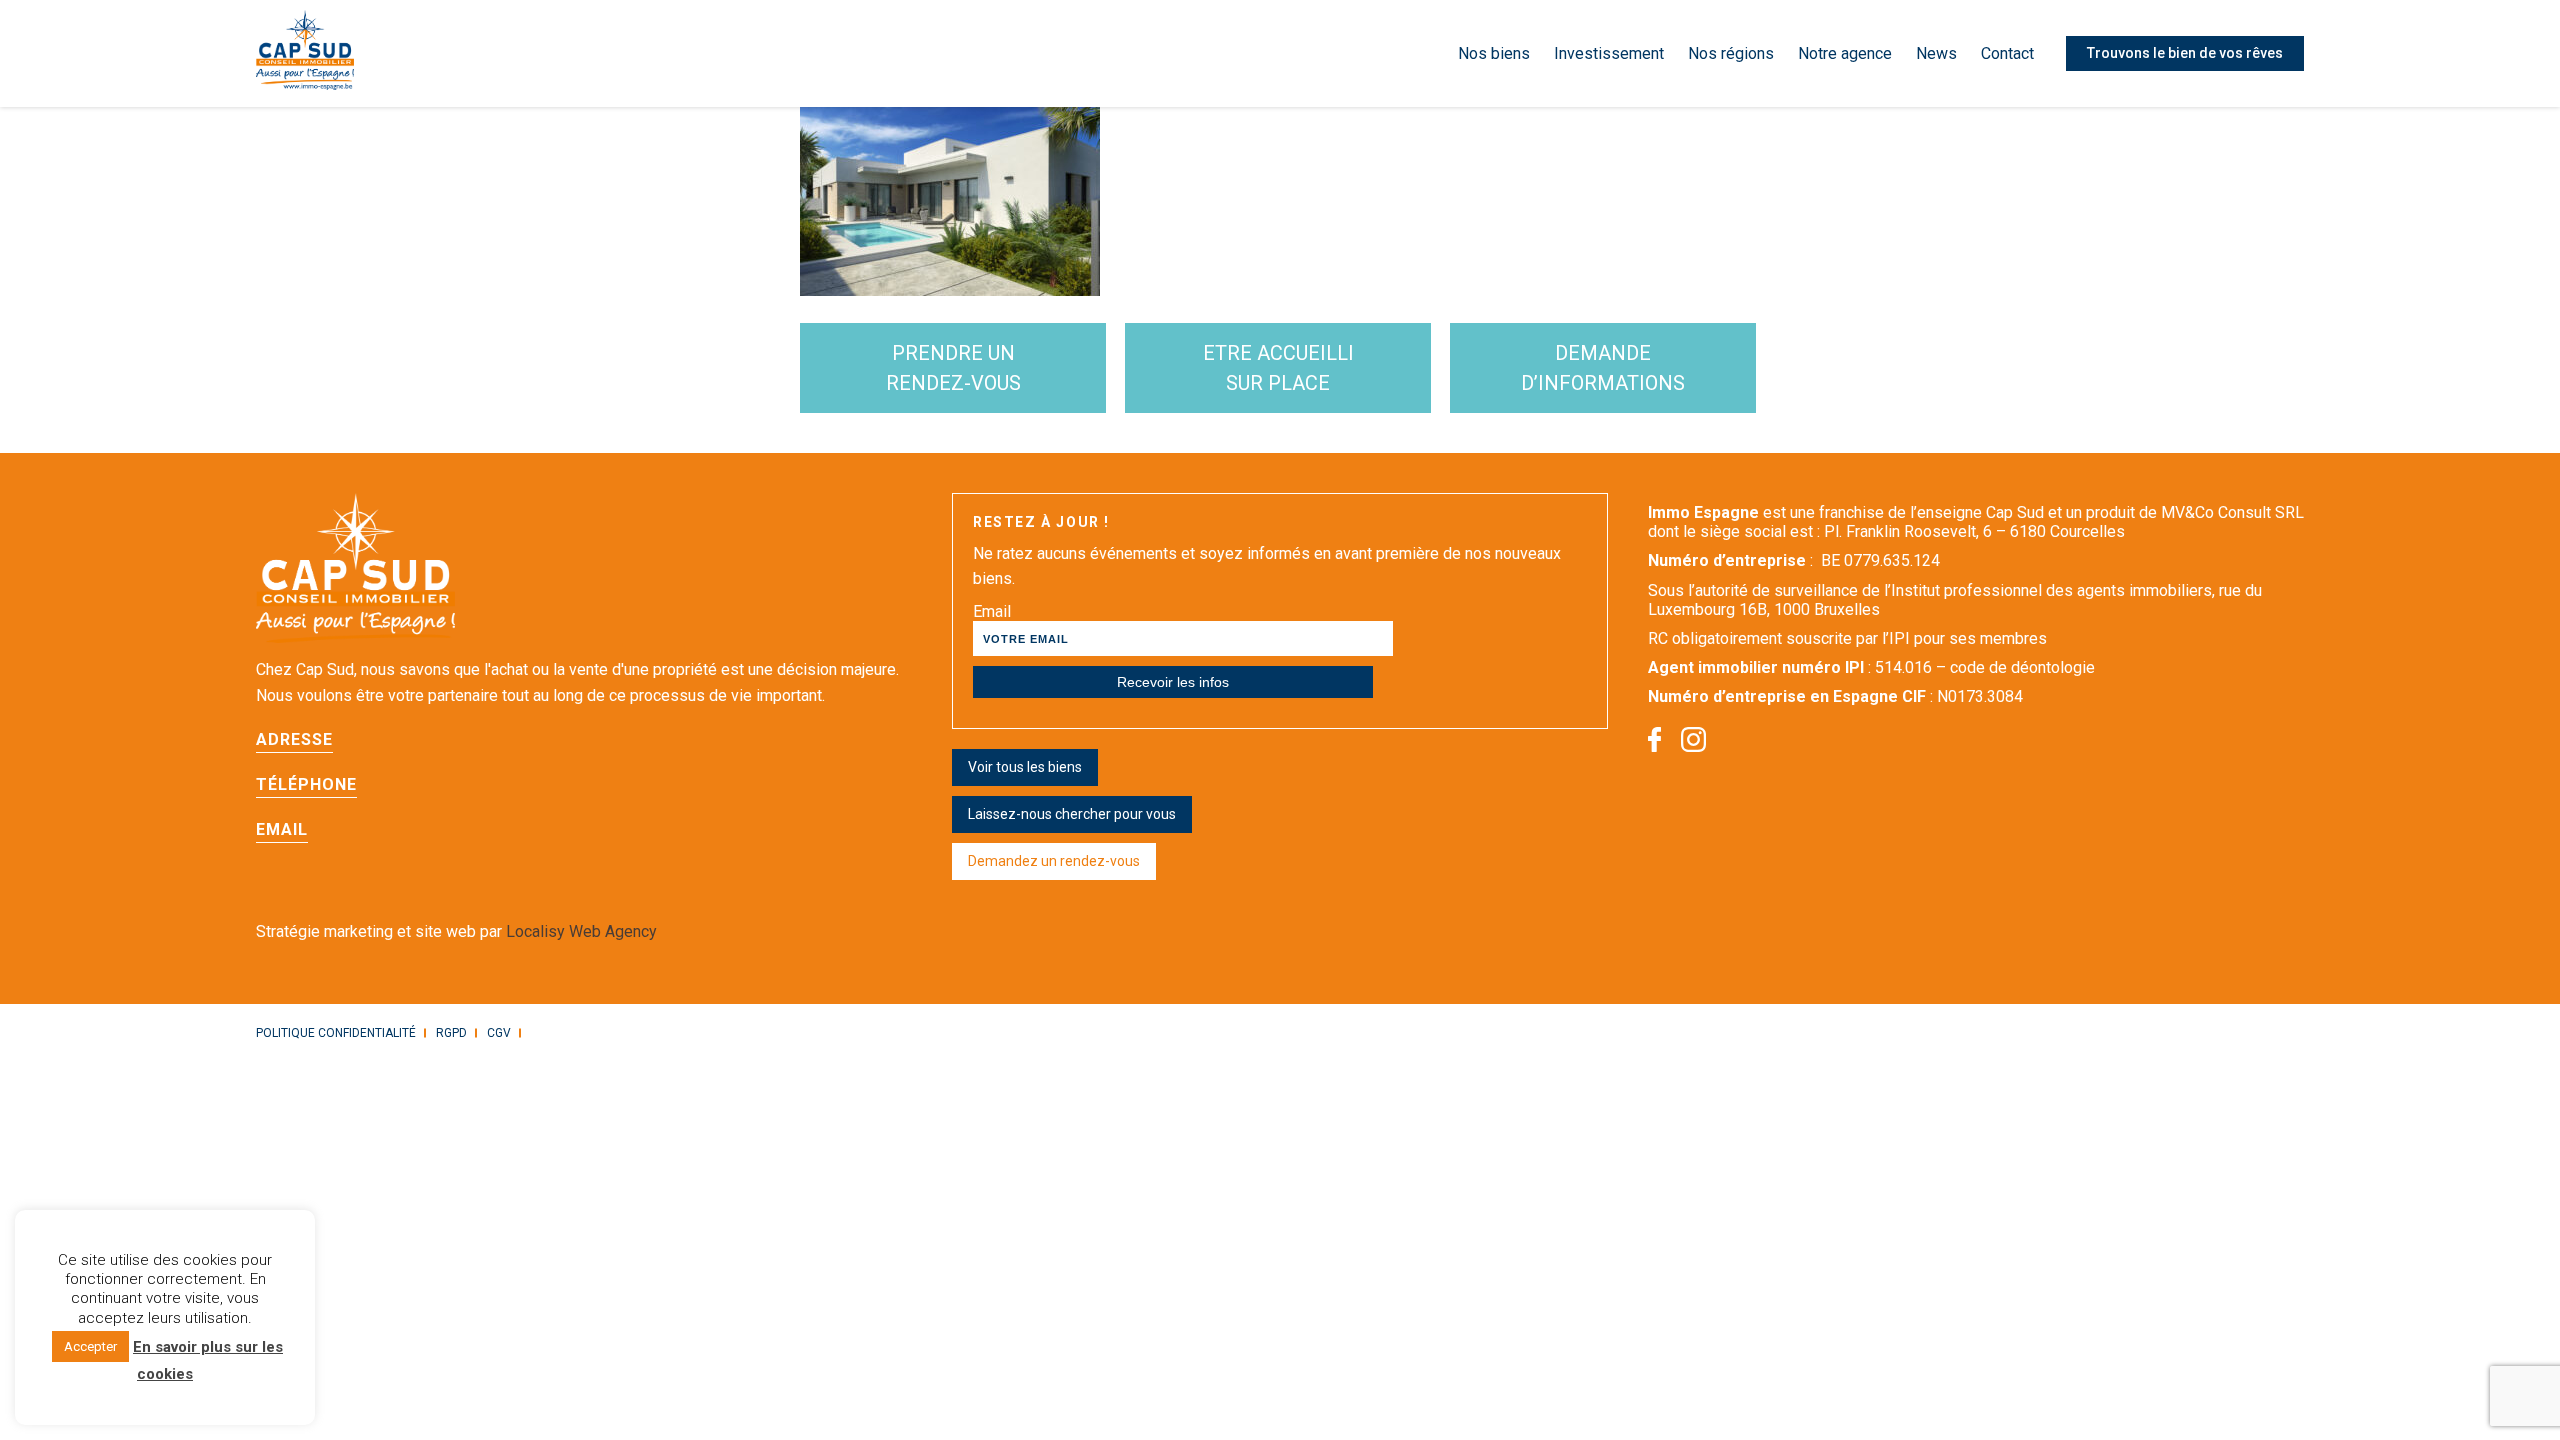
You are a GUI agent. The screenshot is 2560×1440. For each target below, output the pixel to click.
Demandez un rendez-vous (1054, 861)
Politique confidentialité (336, 1033)
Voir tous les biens (1025, 767)
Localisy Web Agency (581, 931)
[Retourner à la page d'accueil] (305, 53)
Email (992, 611)
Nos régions (1731, 53)
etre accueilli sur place (1278, 368)
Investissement (1609, 53)
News (1936, 53)
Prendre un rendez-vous (953, 368)
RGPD (451, 1033)
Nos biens (1494, 53)
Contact (2007, 53)
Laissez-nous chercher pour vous (1072, 814)
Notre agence (1845, 53)
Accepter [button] (90, 1347)
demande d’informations (1603, 368)
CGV (499, 1033)
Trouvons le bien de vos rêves (2185, 53)
